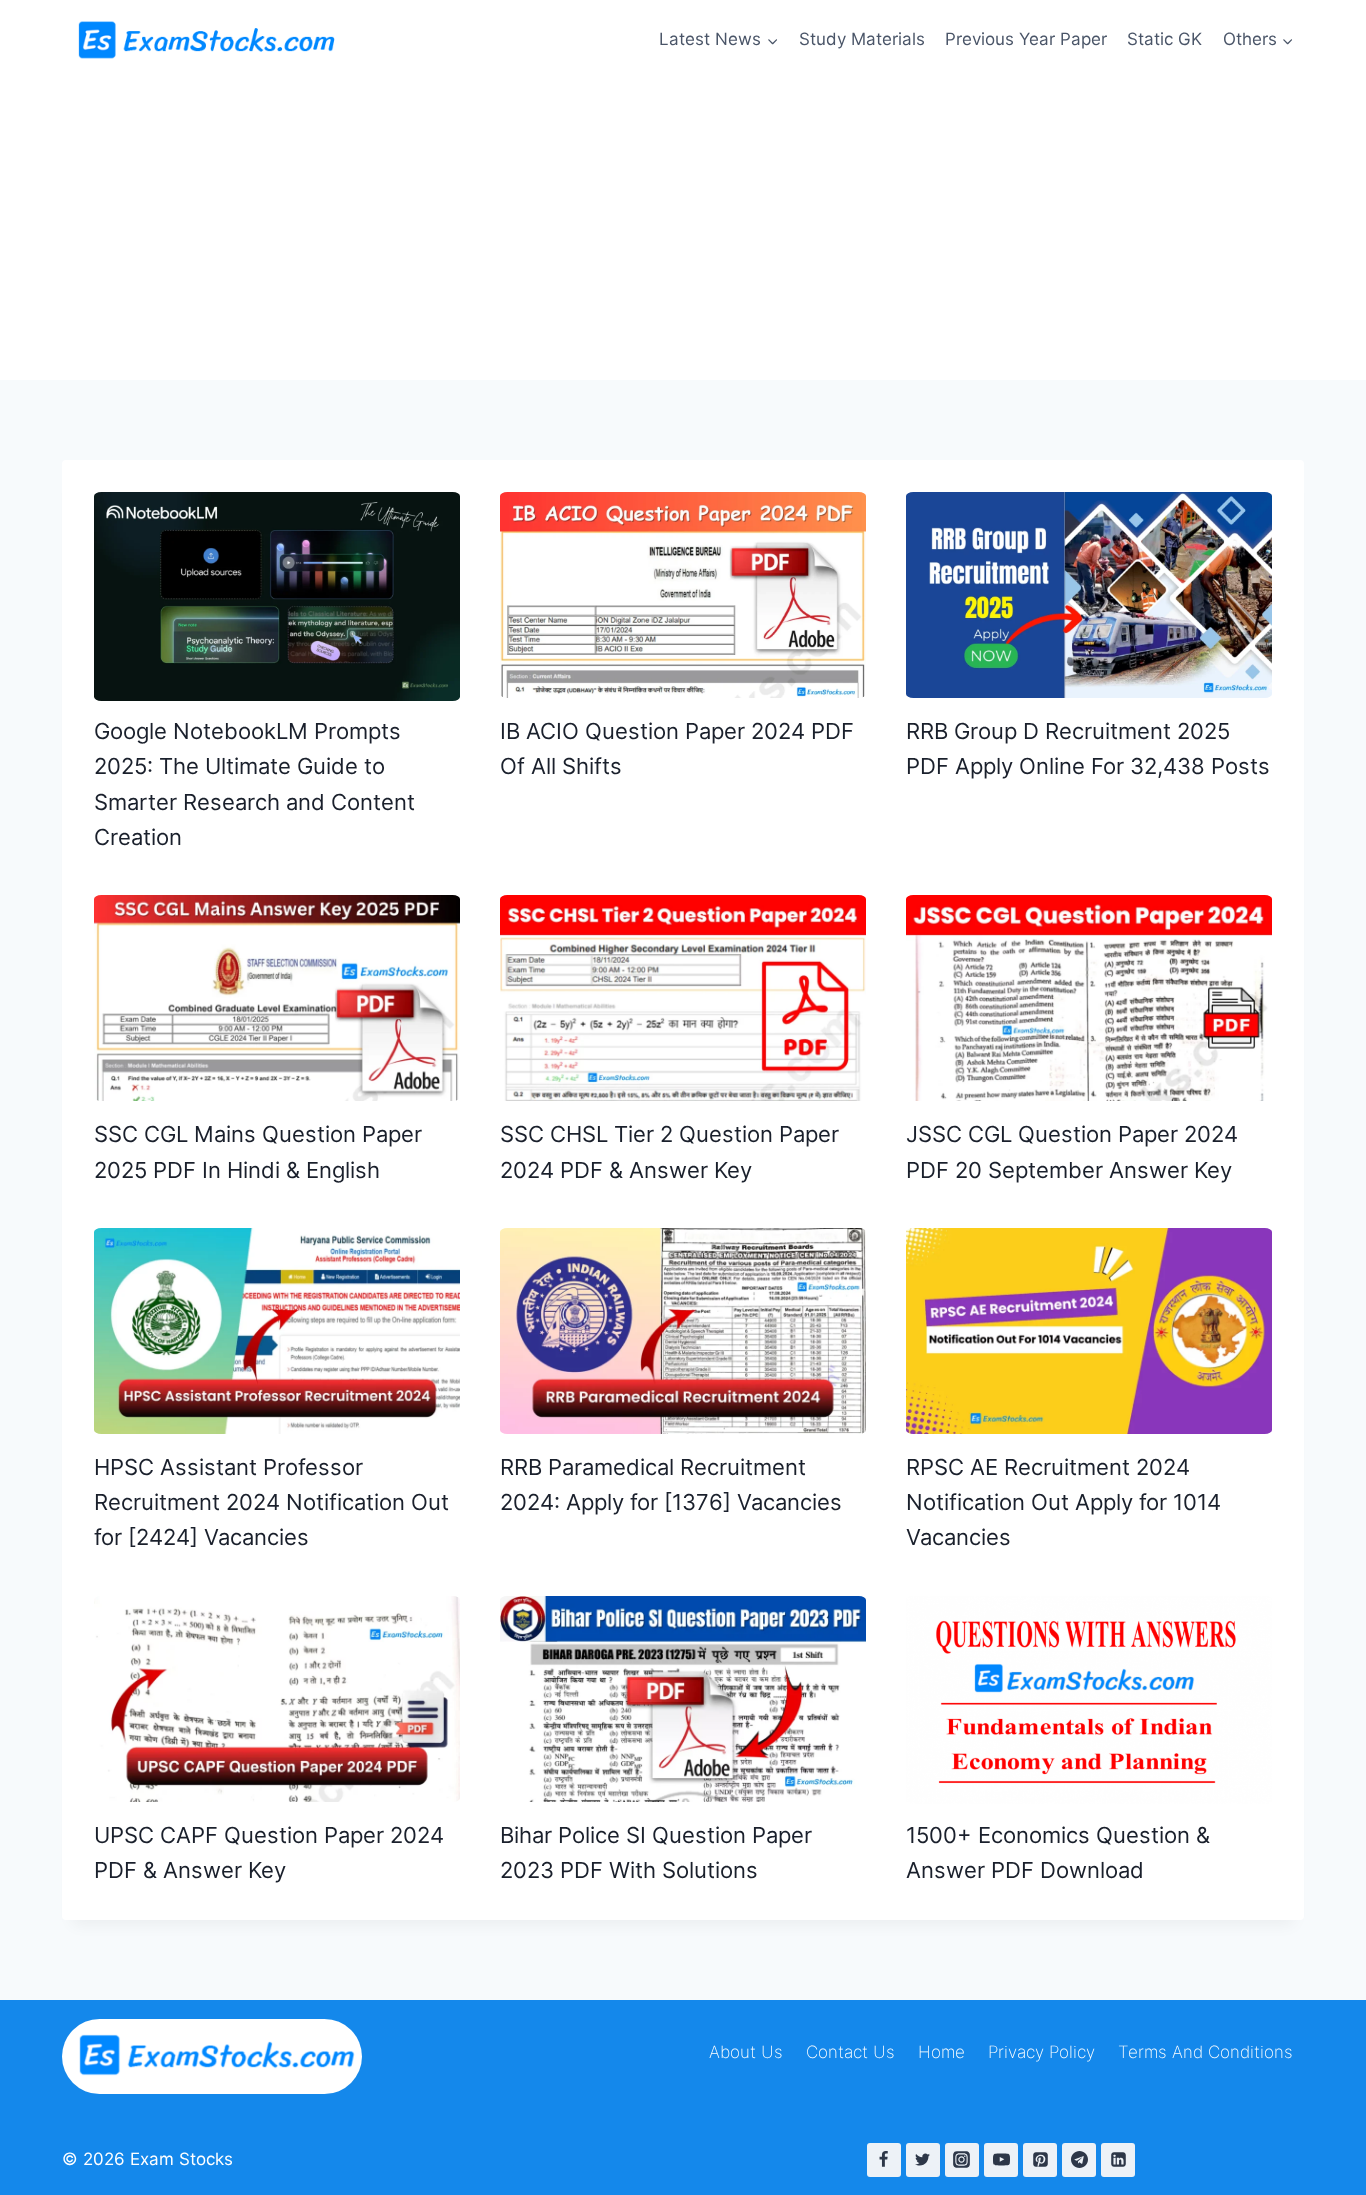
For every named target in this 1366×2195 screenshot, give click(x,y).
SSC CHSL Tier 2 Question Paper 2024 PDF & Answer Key (669, 1151)
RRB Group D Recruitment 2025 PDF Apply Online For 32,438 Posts (1088, 748)
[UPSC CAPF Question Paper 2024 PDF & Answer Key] (277, 1699)
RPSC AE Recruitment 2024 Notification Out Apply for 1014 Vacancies (1063, 1502)
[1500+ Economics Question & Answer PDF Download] (1089, 1700)
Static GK (1164, 39)
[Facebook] (884, 2160)
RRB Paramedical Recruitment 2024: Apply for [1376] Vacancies (671, 1484)
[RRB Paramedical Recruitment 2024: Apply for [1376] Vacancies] (683, 1331)
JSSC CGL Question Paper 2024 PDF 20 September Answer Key (1072, 1151)
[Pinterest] (1040, 2160)
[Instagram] (962, 2160)
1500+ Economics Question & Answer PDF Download (1058, 1852)
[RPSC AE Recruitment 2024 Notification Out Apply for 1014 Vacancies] (1089, 1331)
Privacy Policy (1041, 2052)
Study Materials (862, 39)
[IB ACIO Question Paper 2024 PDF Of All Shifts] (683, 595)
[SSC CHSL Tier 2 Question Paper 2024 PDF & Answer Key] (683, 998)
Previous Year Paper (1026, 39)
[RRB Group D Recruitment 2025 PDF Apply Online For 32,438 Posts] (1089, 595)
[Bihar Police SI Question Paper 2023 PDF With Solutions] (683, 1699)
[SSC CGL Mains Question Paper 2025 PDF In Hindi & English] (277, 998)
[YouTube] (1001, 2160)
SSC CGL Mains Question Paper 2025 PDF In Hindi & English (258, 1151)
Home (941, 2052)
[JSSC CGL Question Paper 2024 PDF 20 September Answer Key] (1089, 998)
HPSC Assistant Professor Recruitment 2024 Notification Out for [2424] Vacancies (271, 1502)
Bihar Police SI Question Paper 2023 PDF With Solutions (656, 1852)
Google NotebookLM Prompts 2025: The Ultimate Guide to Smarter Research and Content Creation (254, 784)
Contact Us (850, 2052)
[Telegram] (1079, 2160)
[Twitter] (923, 2160)
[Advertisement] (683, 230)
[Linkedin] (1118, 2160)
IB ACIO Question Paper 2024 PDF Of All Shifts (677, 748)
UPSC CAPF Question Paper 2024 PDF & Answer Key (269, 1852)
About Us (746, 2052)
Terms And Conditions (1205, 2052)
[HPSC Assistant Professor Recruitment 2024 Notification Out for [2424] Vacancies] (277, 1331)
